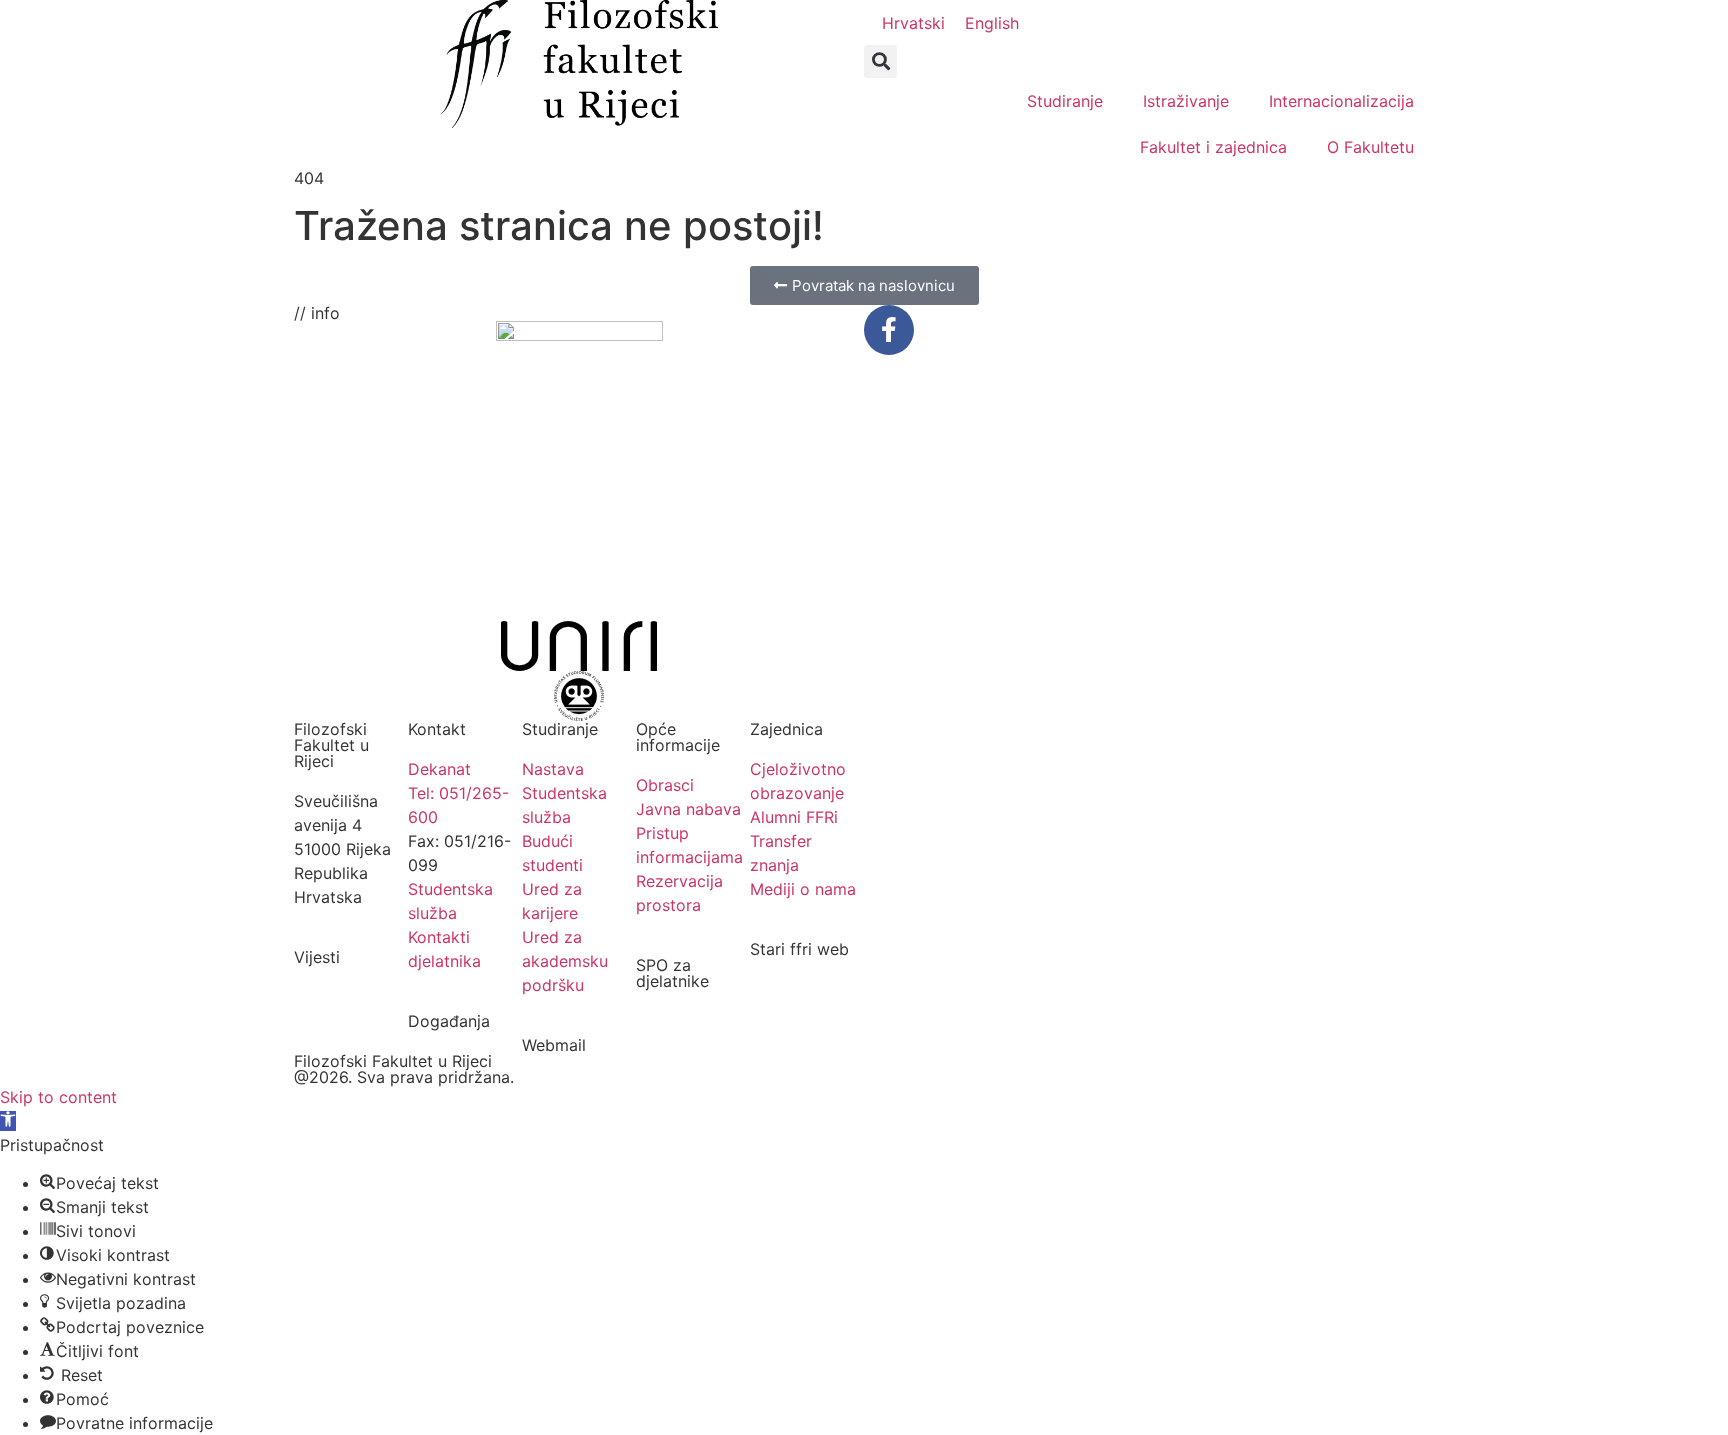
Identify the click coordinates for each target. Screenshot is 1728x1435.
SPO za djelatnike (672, 973)
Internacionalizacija (1341, 101)
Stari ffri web (799, 949)
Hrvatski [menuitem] (913, 23)
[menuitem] (913, 22)
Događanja (449, 1021)
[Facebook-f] (889, 330)
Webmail (554, 1045)
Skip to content (58, 1097)
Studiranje (1065, 101)
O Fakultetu (1370, 147)
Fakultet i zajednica (1213, 147)
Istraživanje (1186, 101)
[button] (880, 61)
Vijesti (317, 957)
